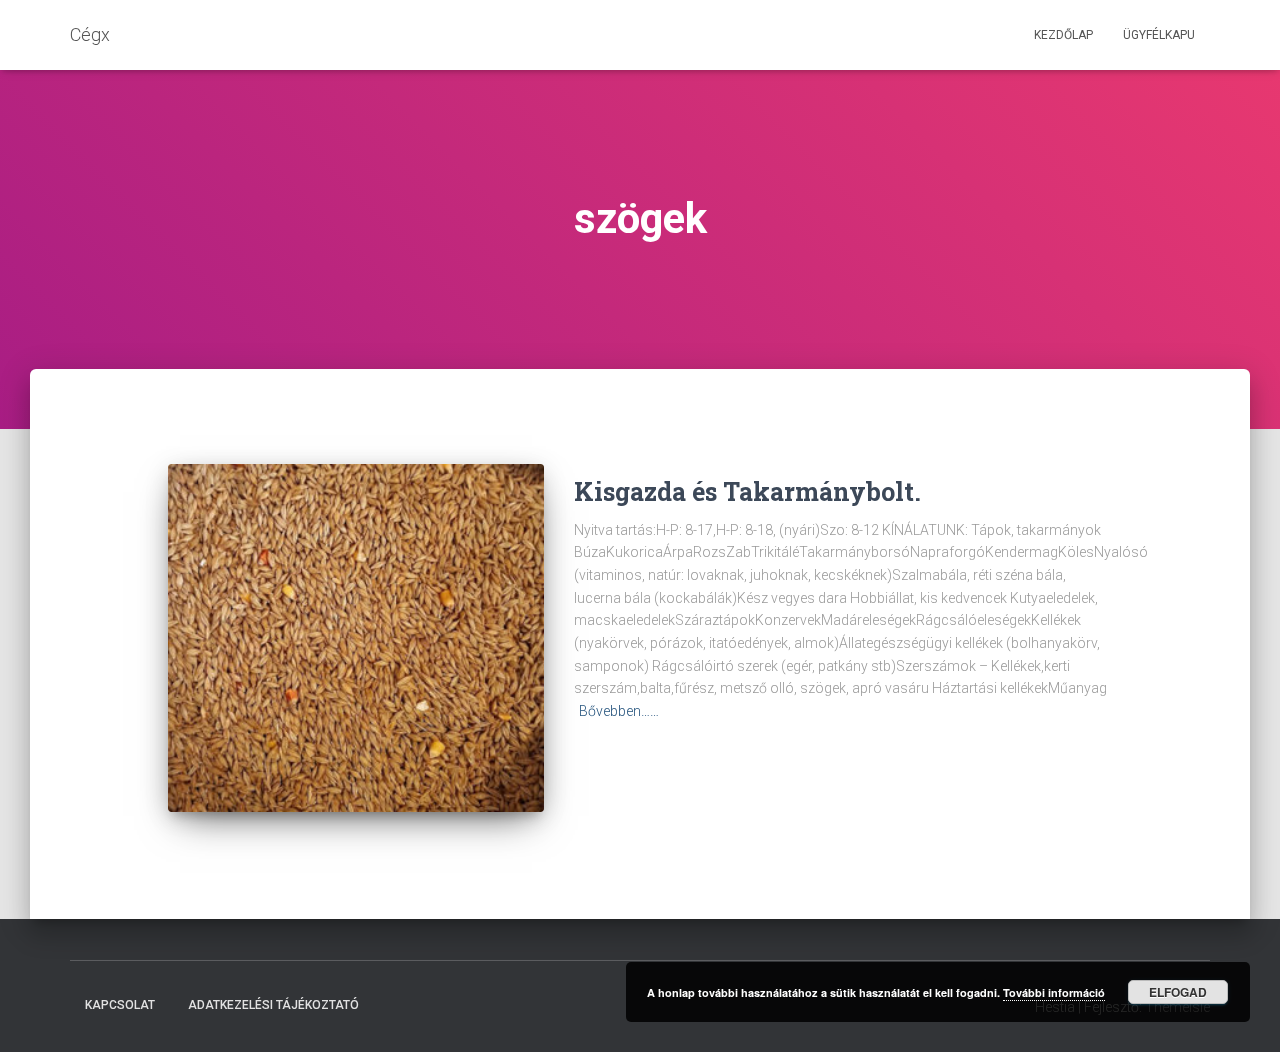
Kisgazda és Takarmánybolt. (747, 491)
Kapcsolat (120, 1005)
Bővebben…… (619, 711)
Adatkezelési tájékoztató (273, 1005)
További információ (1054, 992)
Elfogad (1178, 992)
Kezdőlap (1063, 35)
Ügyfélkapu (1159, 35)
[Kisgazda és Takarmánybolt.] (356, 638)
